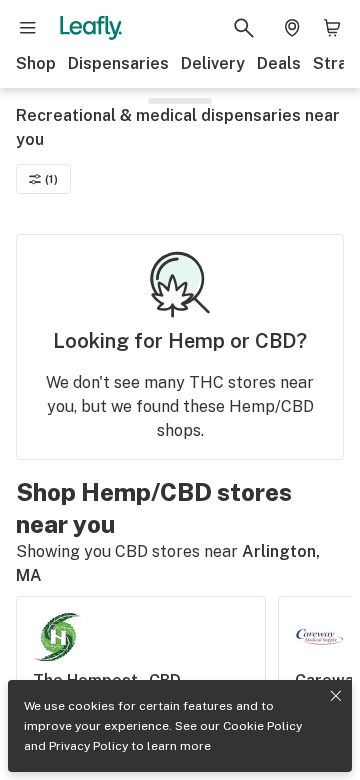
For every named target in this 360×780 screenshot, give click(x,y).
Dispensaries (118, 63)
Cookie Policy (262, 726)
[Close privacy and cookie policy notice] (336, 696)
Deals (279, 63)
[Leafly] (91, 28)
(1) (51, 179)
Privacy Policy (88, 746)
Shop (36, 63)
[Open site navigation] (28, 28)
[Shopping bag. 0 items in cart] (332, 28)
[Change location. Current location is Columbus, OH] (292, 28)
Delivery (213, 63)
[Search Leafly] (244, 28)
